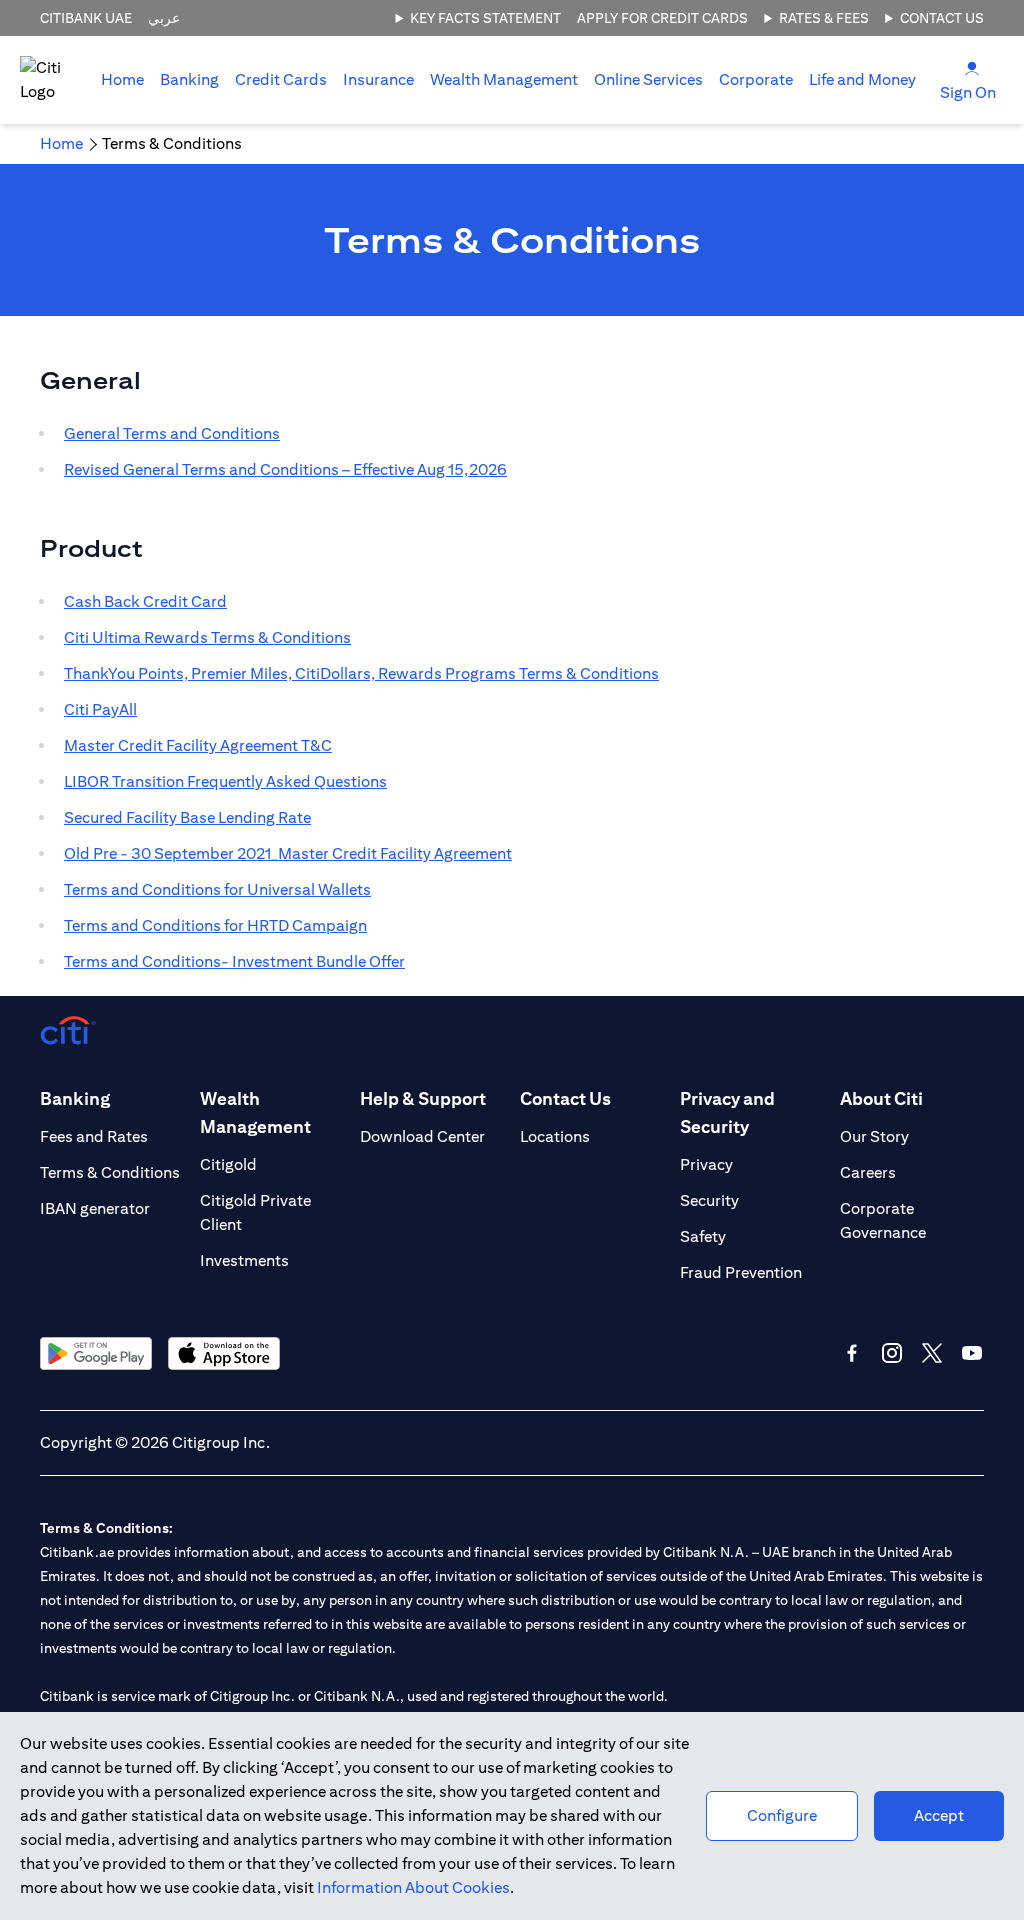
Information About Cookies (413, 1887)
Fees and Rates (94, 1136)
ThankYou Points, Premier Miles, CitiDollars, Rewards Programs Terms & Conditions (361, 673)
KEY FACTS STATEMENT (485, 18)
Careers (868, 1172)
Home (122, 79)
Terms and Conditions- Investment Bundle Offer (234, 961)
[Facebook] (852, 1353)
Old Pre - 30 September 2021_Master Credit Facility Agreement (288, 853)
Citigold (228, 1164)
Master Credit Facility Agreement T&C (198, 745)
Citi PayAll (100, 709)
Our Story (874, 1136)
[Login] (972, 67)
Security (709, 1200)
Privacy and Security (727, 1112)
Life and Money (862, 79)
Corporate (756, 79)
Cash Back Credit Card (145, 601)
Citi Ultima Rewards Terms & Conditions (207, 637)
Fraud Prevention (741, 1272)
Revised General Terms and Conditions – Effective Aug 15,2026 (285, 469)
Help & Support (423, 1098)
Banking (189, 79)
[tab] (189, 80)
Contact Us (942, 18)
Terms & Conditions (110, 1172)
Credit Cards (281, 79)
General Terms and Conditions (172, 433)
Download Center (422, 1136)
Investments (244, 1260)
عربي (164, 18)
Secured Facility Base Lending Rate (187, 817)
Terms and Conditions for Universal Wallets (217, 889)
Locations (555, 1136)
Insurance (378, 79)
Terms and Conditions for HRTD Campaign (215, 925)
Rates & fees (824, 18)
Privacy (706, 1164)
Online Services (648, 79)
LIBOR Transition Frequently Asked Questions (225, 781)
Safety (703, 1236)
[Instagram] (892, 1353)
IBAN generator (95, 1208)
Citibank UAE (86, 18)
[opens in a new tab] (96, 1353)
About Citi (881, 1098)
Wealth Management (504, 79)
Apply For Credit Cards (662, 18)
